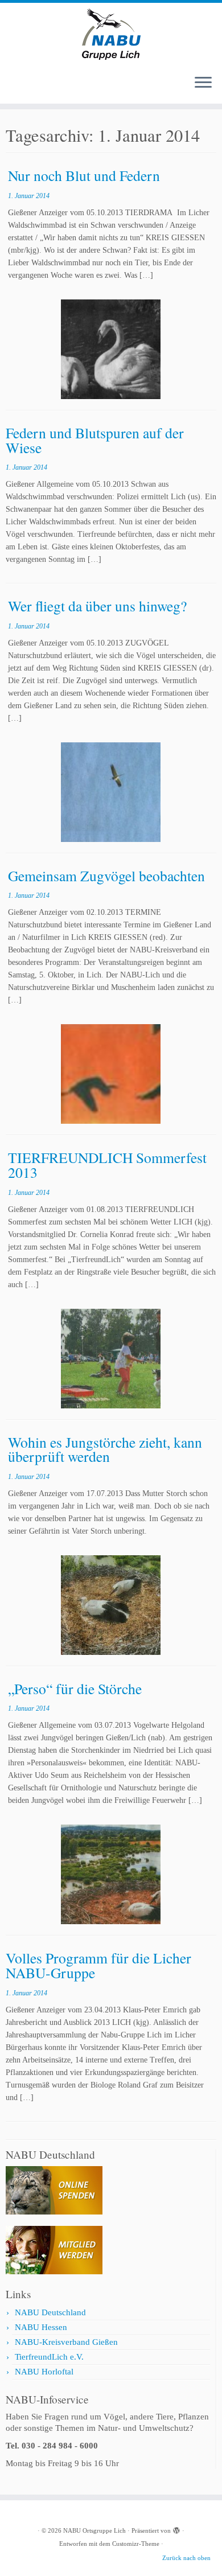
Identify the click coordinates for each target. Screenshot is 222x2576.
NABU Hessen (41, 2327)
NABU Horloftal (44, 2372)
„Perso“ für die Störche (75, 1688)
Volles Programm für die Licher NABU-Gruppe (98, 1965)
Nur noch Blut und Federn (84, 175)
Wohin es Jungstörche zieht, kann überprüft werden (105, 1449)
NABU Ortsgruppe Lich (94, 2530)
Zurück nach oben (186, 2558)
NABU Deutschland (50, 2312)
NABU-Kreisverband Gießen (66, 2342)
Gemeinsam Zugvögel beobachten (106, 876)
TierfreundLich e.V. (49, 2357)
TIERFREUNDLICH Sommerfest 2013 (107, 1165)
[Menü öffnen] (203, 83)
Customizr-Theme (136, 2544)
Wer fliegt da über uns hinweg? (97, 606)
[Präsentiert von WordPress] (176, 2529)
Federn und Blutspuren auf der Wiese (95, 440)
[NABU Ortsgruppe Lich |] (111, 34)
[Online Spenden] (54, 2189)
